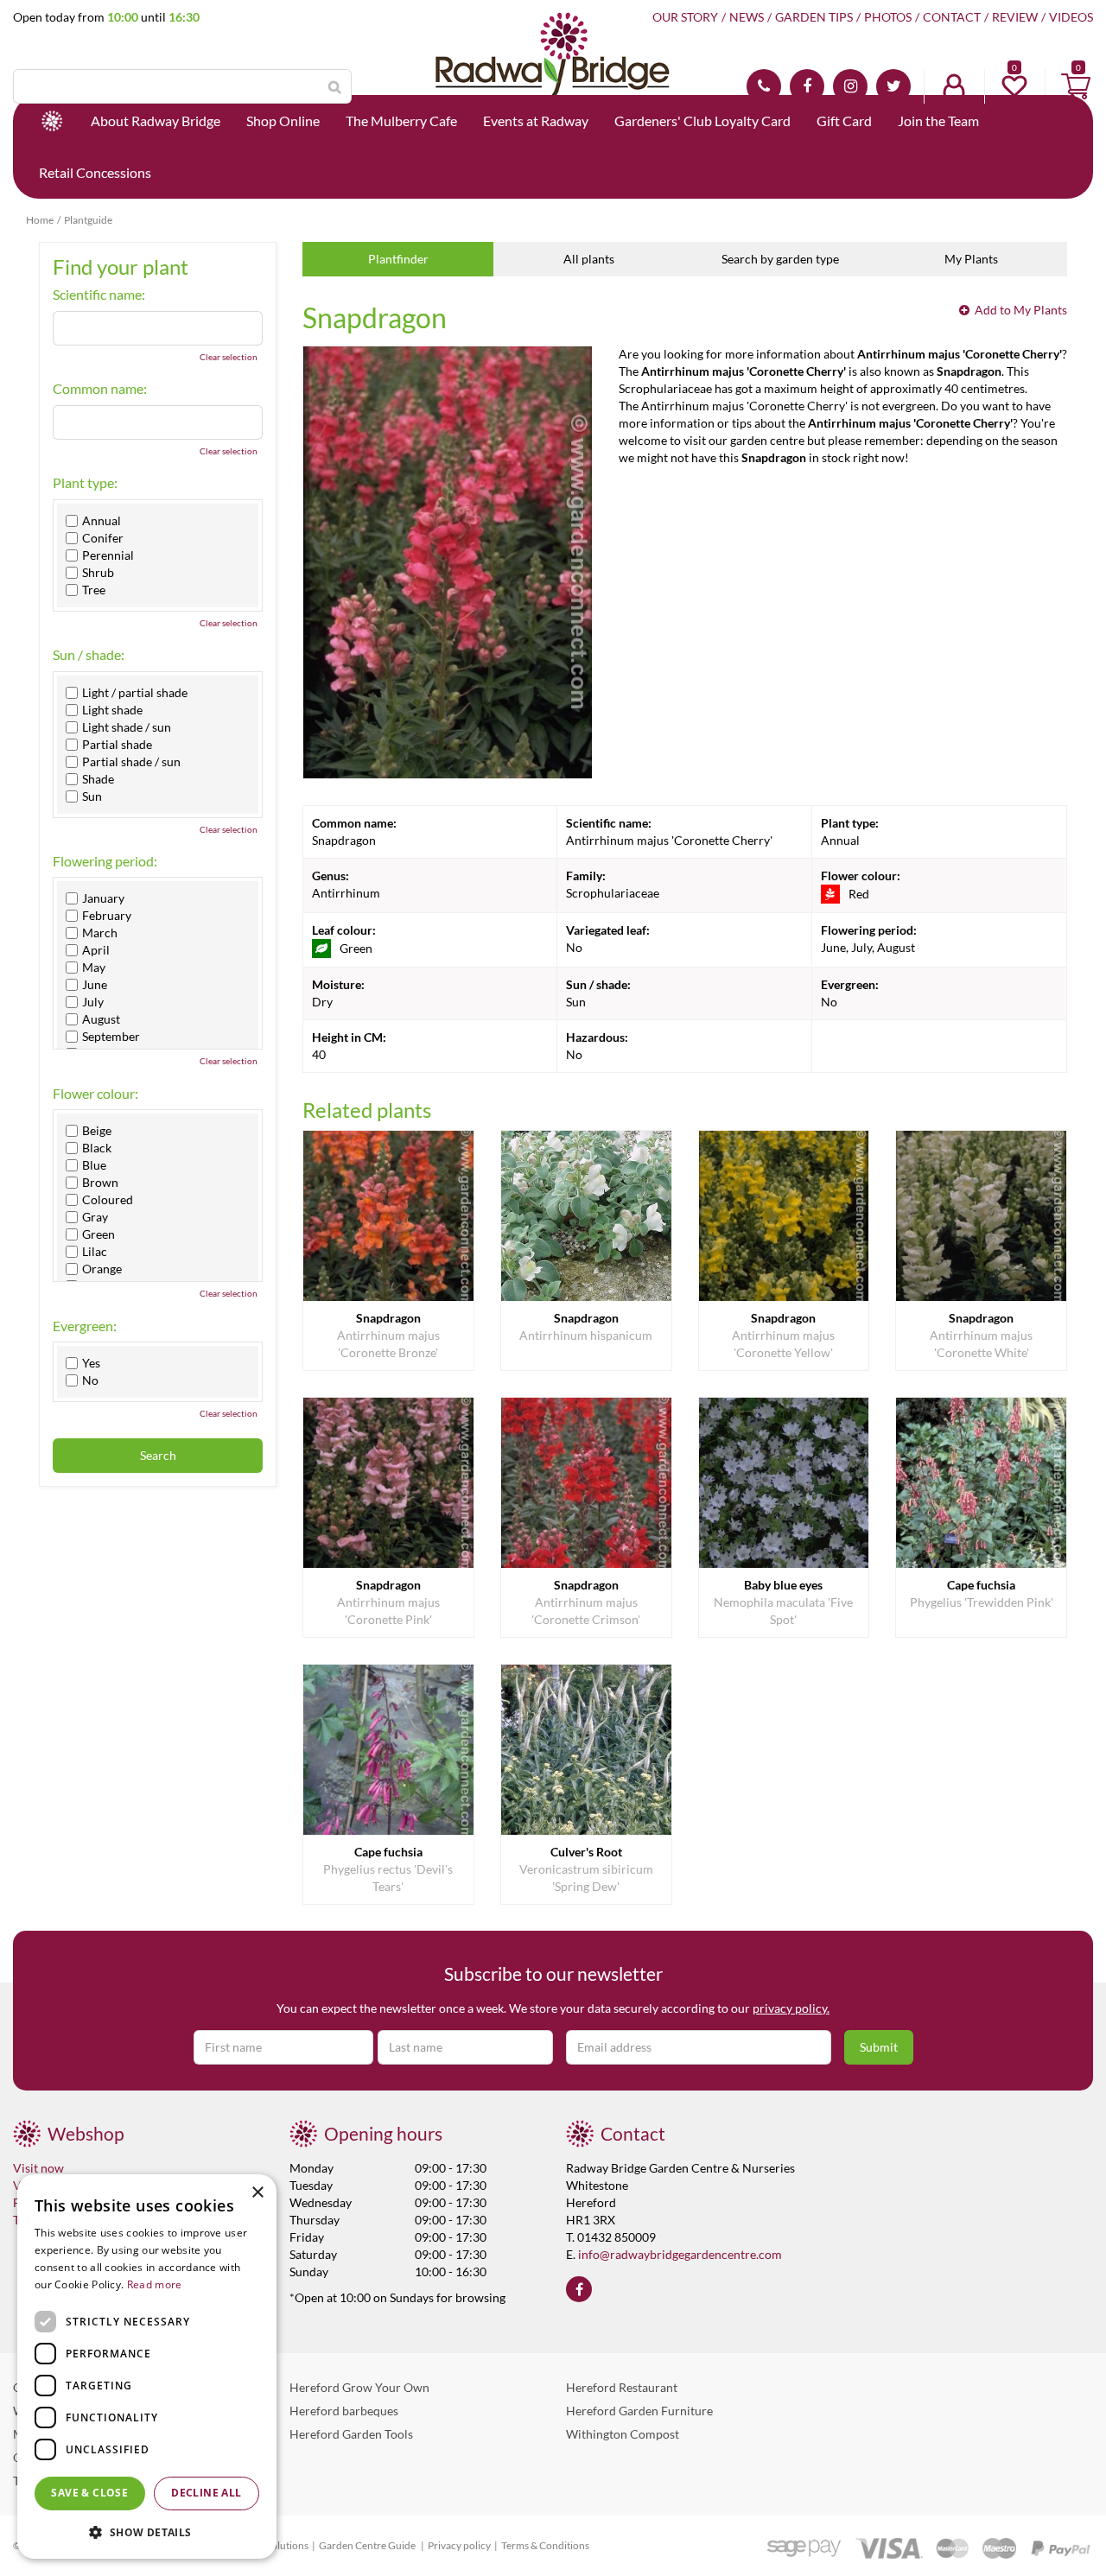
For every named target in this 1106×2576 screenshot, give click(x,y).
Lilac (95, 1252)
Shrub (98, 573)
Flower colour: (95, 1094)
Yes (91, 1363)
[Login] (954, 86)
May (94, 968)
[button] (147, 2532)
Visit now (38, 2168)
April (96, 950)
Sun (92, 796)
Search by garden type (780, 259)
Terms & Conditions (545, 2545)
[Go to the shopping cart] (1076, 86)
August (101, 1019)
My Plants (971, 259)
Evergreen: (85, 1326)
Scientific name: (99, 295)
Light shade (112, 710)
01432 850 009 (764, 86)
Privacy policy (459, 2545)
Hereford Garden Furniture (639, 2411)
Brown (100, 1183)
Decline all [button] (206, 2493)
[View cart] (1076, 86)
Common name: (100, 389)
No (90, 1380)
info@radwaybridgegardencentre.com (680, 2254)
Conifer (103, 538)
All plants (589, 259)
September (111, 1037)
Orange (102, 1269)
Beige (97, 1131)
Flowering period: (105, 861)
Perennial (108, 555)
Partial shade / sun (131, 762)
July (93, 1002)
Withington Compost (623, 2434)
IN (850, 86)
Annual (102, 521)
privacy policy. (791, 2008)
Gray (95, 1217)
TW (893, 86)
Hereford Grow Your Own (359, 2387)
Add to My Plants (1021, 310)
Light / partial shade (135, 693)
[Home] (52, 121)
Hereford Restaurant (622, 2387)
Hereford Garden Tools (351, 2434)
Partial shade (117, 745)
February (107, 916)
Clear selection (229, 357)
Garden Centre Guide (368, 2545)
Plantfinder (398, 259)
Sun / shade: (89, 655)
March (100, 933)
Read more (155, 2284)
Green (99, 1234)
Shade (98, 779)
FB (807, 86)
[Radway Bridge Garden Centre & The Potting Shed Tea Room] (553, 73)
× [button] (257, 2193)
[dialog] (147, 2367)
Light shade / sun (127, 727)
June (95, 985)
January (103, 898)
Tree (94, 590)
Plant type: (85, 483)
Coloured (108, 1200)
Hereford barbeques (344, 2411)
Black (97, 1148)
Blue (94, 1165)
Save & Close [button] (89, 2493)
